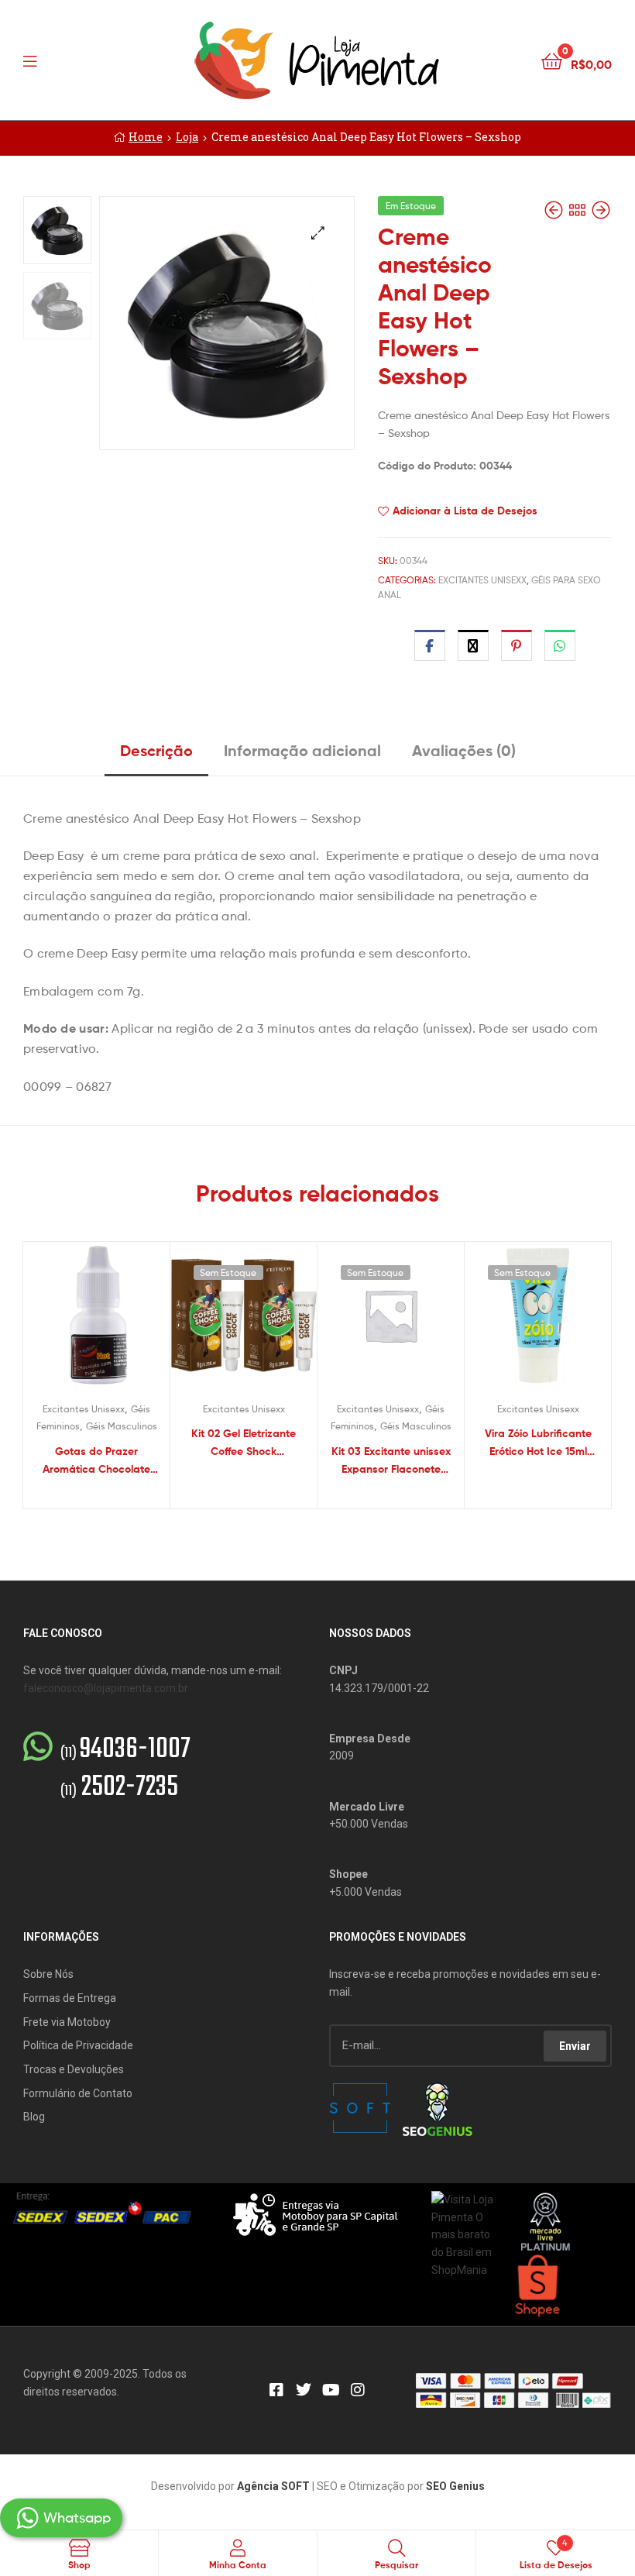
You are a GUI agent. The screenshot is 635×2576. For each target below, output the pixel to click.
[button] (318, 233)
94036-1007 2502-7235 (125, 1769)
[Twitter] (304, 2390)
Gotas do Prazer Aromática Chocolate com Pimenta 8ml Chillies (96, 1461)
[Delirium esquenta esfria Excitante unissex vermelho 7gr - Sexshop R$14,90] (555, 210)
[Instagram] (358, 2390)
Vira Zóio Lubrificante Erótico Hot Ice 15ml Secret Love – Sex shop (538, 1443)
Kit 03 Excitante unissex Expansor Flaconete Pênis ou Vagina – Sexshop (391, 1461)
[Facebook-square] (276, 2390)
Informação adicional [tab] (302, 750)
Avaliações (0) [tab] (464, 750)
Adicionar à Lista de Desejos (465, 511)
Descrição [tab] (156, 750)
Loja (187, 137)
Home (146, 137)
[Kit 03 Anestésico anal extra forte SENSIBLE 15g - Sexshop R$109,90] (601, 210)
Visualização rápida (115, 1322)
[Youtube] (331, 2390)
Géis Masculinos (122, 1426)
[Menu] (62, 60)
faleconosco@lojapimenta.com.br (106, 1688)
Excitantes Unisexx (482, 580)
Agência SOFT (273, 2486)
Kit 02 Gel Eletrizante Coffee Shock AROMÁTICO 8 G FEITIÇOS (244, 1443)
